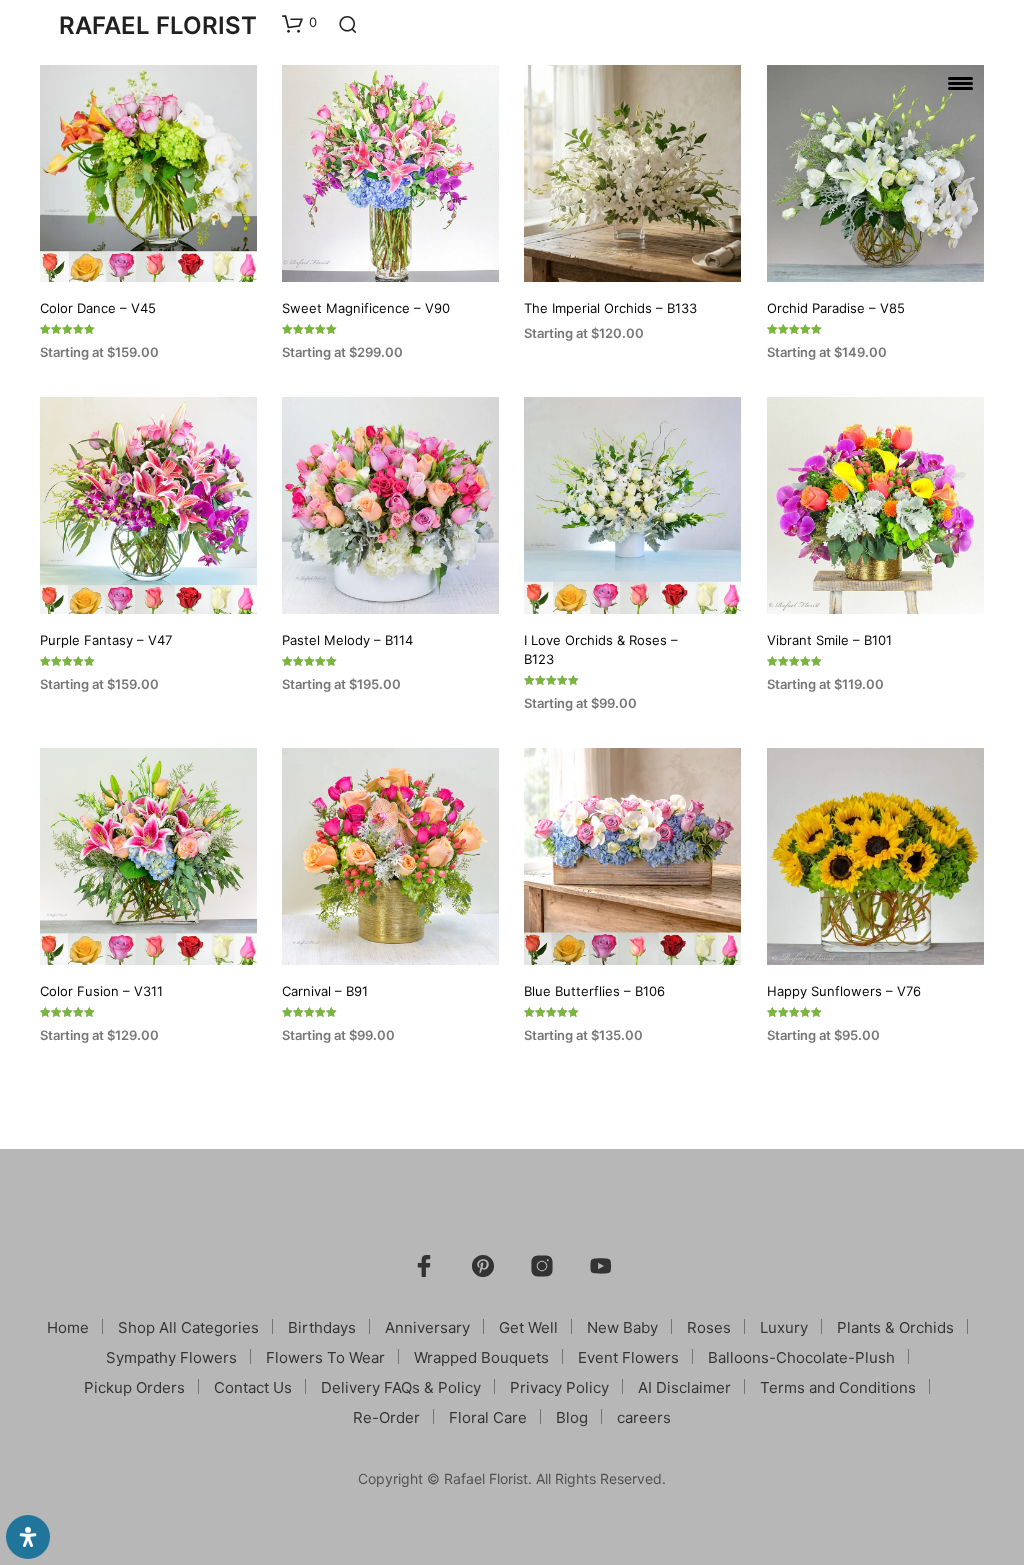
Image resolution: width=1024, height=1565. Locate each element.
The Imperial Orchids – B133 (610, 308)
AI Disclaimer (684, 1387)
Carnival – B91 (325, 991)
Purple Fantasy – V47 (106, 641)
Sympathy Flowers (171, 1357)
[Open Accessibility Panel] (28, 1537)
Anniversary (427, 1327)
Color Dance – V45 (98, 308)
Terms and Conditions (838, 1387)
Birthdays (322, 1327)
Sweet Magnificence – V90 (366, 308)
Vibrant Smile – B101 (829, 641)
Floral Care (488, 1417)
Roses (709, 1327)
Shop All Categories (188, 1327)
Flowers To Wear (325, 1357)
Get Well (528, 1327)
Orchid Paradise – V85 (836, 308)
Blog (572, 1417)
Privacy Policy (559, 1387)
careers (644, 1417)
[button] (299, 23)
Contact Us (253, 1387)
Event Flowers (628, 1357)
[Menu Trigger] (960, 82)
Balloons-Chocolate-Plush (801, 1357)
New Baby (622, 1327)
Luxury (784, 1327)
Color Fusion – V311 (101, 991)
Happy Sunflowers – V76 (844, 991)
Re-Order (386, 1417)
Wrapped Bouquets (481, 1357)
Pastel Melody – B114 (347, 641)
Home (68, 1327)
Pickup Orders (134, 1387)
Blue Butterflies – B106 (594, 991)
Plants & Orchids (895, 1327)
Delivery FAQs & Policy (401, 1387)
